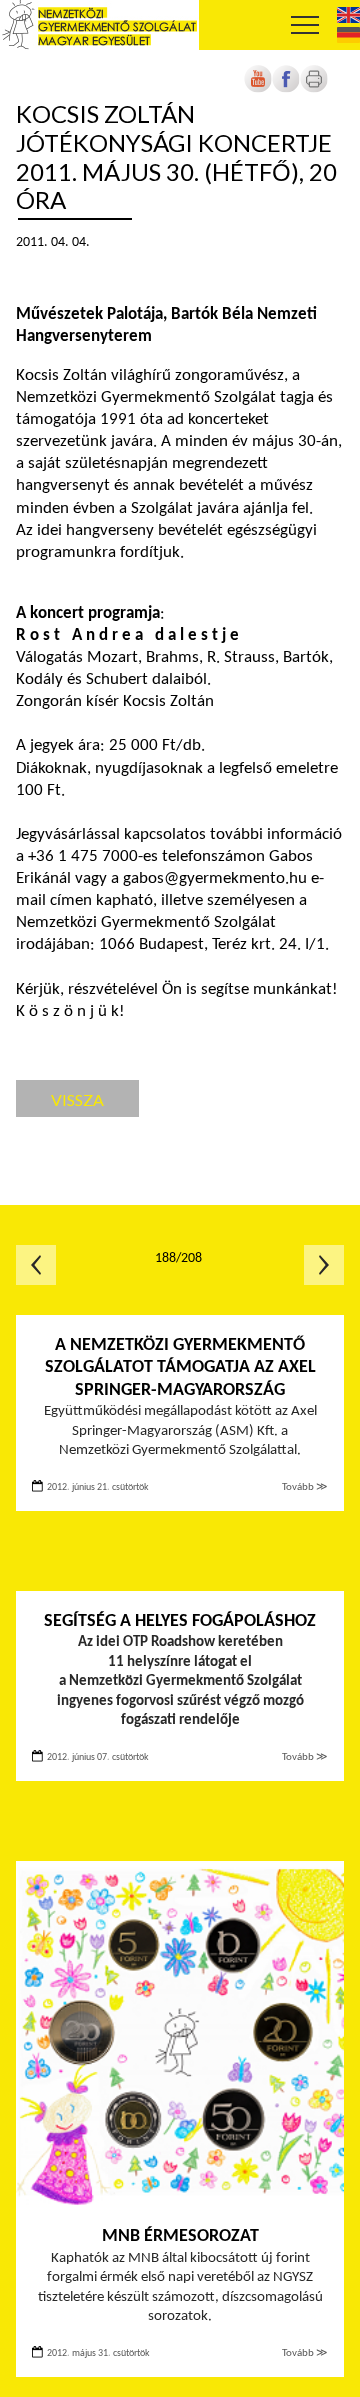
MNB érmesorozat (180, 2236)
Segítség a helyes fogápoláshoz (180, 1621)
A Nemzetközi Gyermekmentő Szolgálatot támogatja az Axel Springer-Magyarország (180, 1368)
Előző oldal (36, 1265)
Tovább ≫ (305, 1487)
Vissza (77, 1099)
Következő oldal (324, 1265)
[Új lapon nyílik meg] (286, 89)
